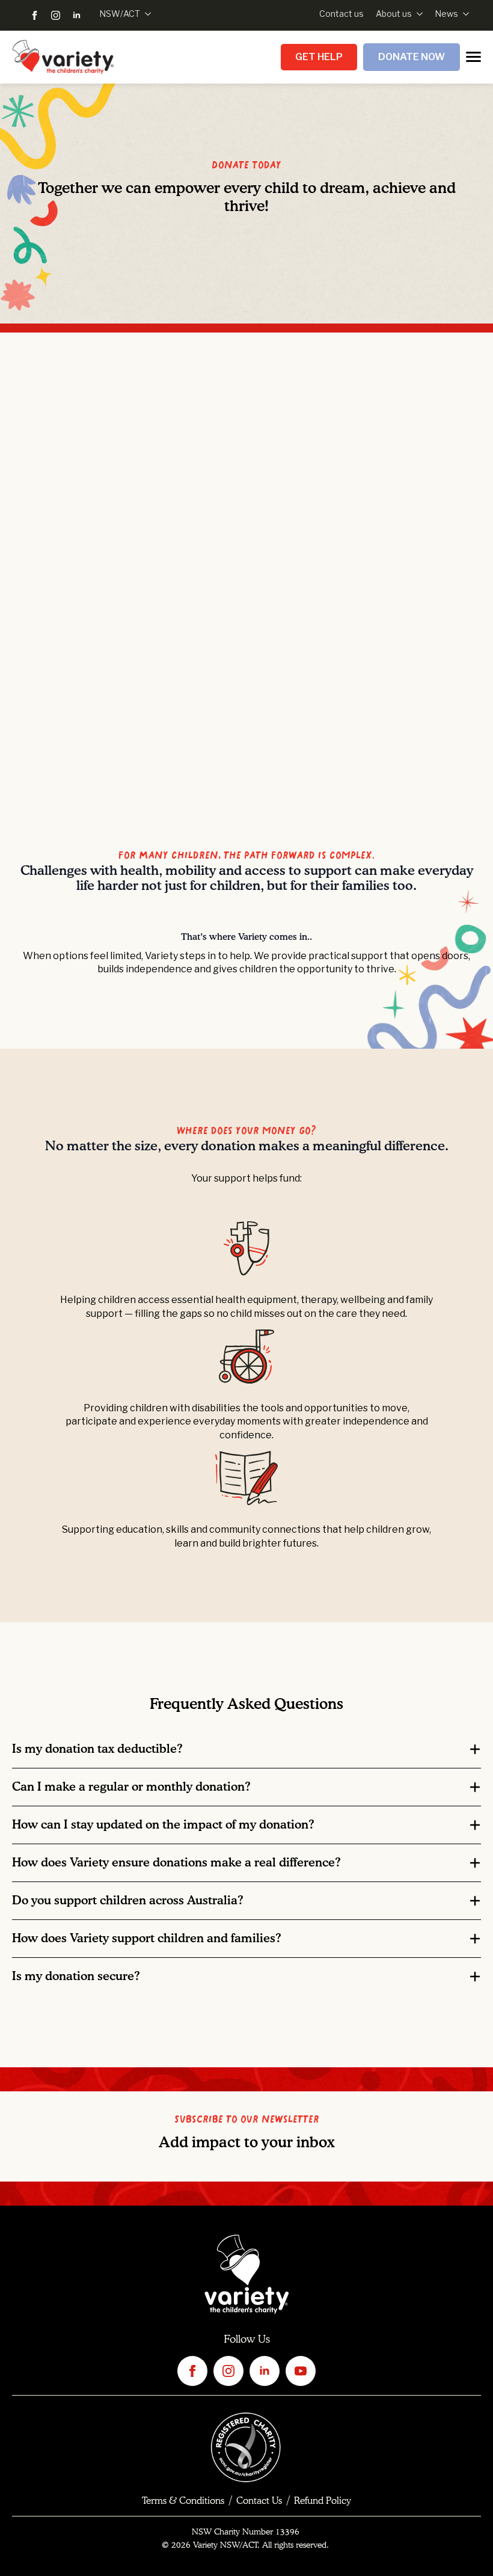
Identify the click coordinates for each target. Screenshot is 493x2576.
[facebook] (35, 15)
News (446, 14)
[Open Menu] (473, 57)
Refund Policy (323, 2501)
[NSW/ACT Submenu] (145, 14)
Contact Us (259, 2501)
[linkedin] (77, 15)
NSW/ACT (120, 14)
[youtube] (301, 2371)
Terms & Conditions (183, 2501)
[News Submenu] (464, 14)
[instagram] (56, 15)
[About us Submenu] (417, 14)
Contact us (341, 14)
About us (394, 14)
